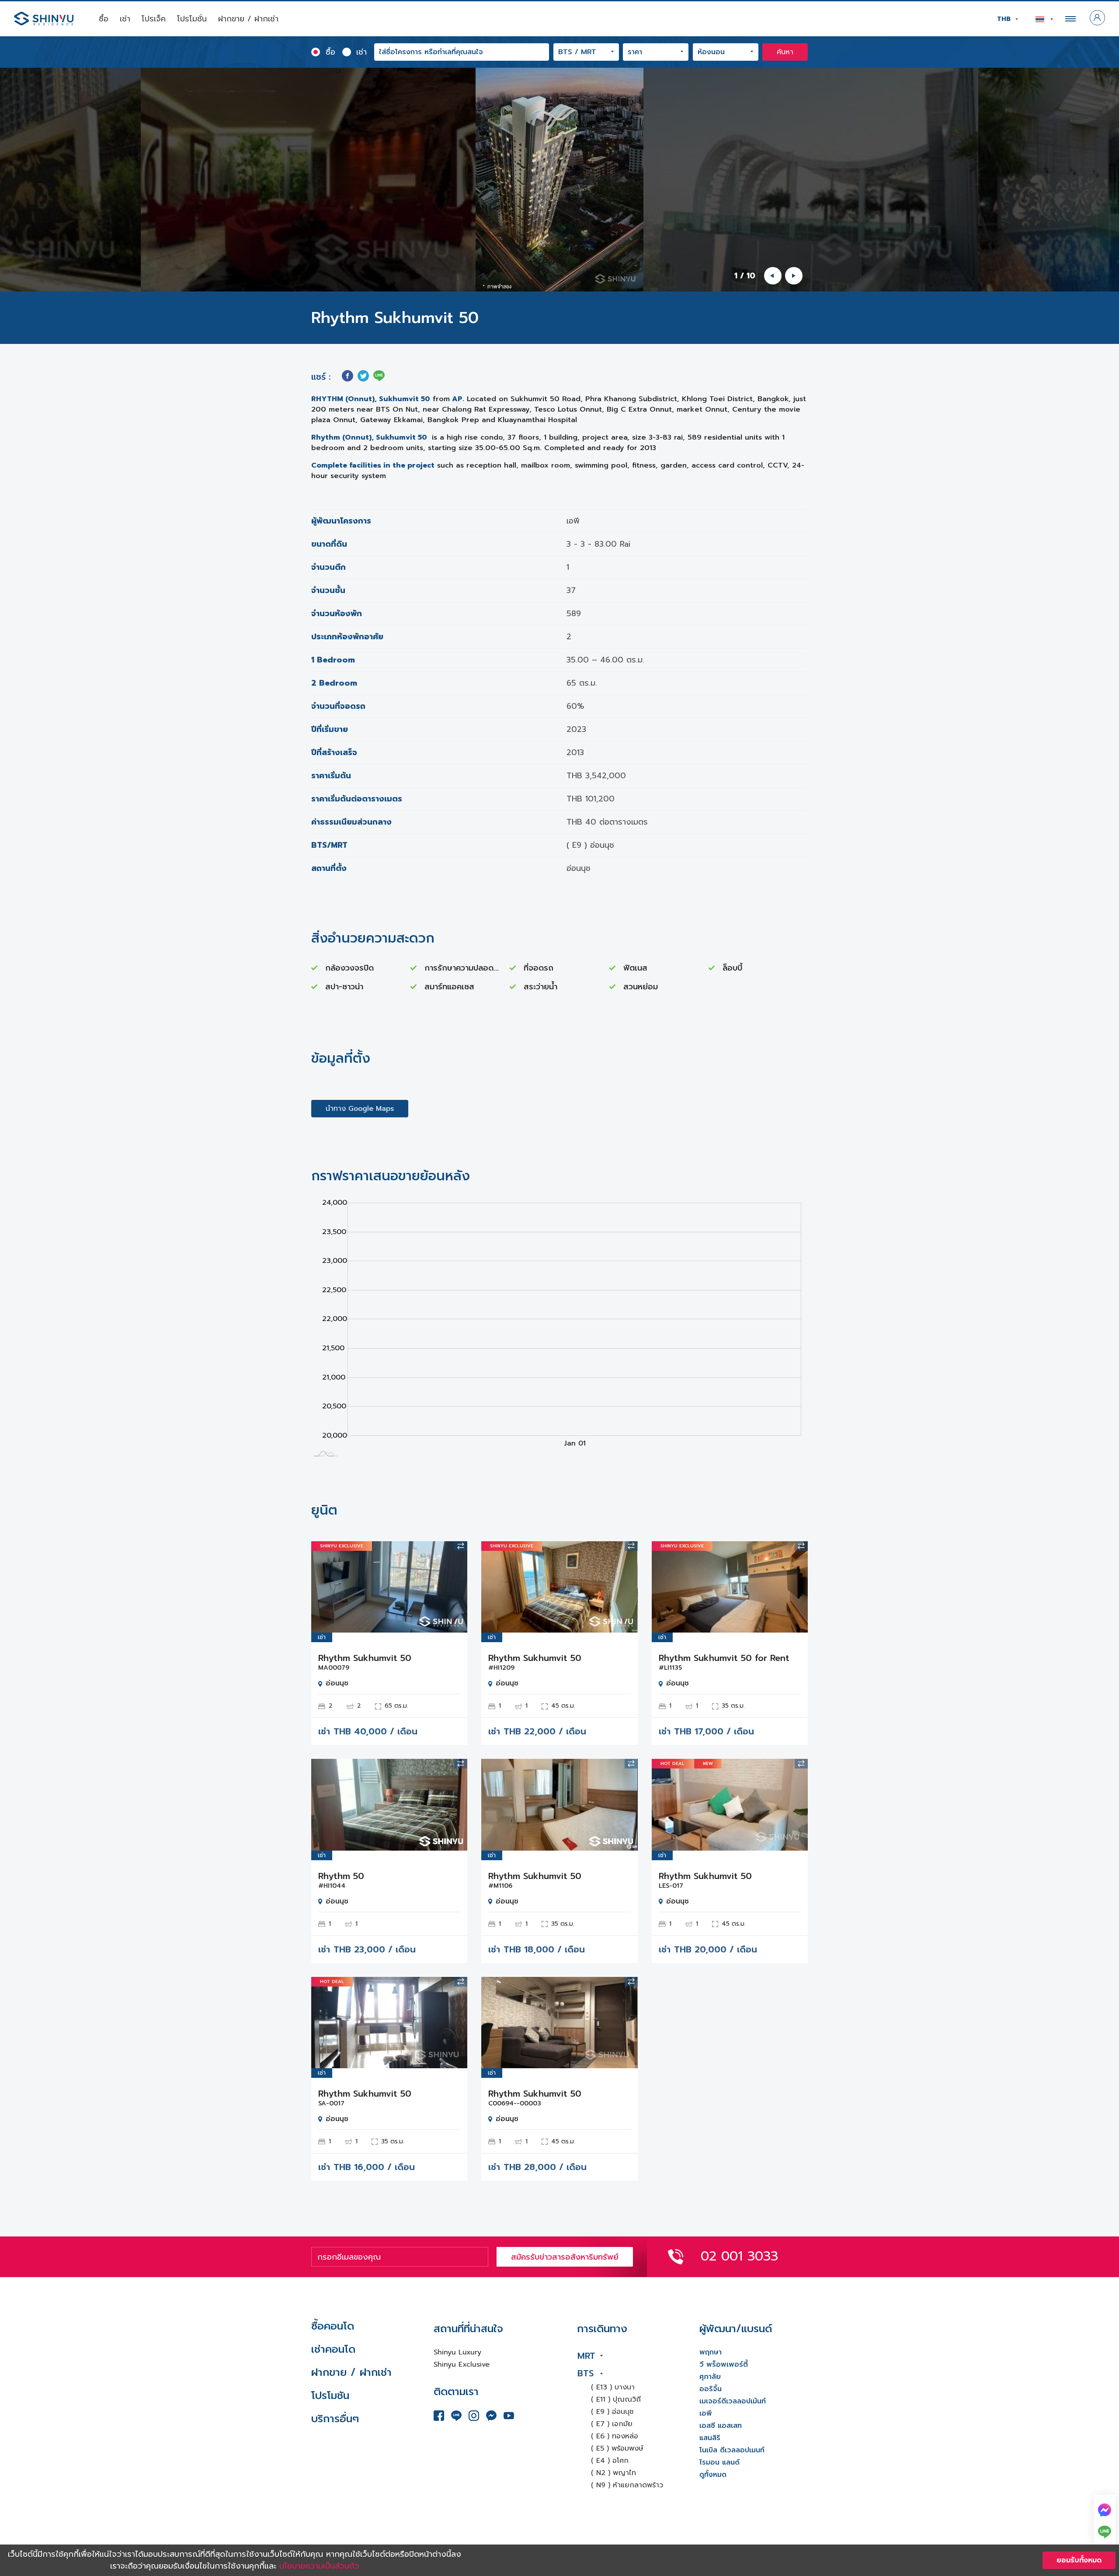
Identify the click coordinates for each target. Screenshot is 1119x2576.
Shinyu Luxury (457, 2352)
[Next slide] (794, 276)
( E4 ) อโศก (610, 2461)
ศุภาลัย (710, 2377)
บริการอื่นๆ (335, 2419)
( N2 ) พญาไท (613, 2473)
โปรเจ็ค (154, 19)
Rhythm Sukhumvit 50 (365, 1658)
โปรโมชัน (330, 2396)
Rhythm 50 (341, 1876)
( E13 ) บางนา (613, 2387)
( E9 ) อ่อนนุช (612, 2412)
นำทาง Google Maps (360, 1109)
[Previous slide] (773, 276)
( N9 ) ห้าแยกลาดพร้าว (627, 2485)
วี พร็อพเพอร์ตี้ (724, 2365)
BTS (586, 2373)
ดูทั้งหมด (713, 2475)
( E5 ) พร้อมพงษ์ (617, 2448)
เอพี (706, 2413)
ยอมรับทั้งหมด (1079, 2560)
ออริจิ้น (711, 2389)
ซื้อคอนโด (333, 2326)
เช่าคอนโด (333, 2349)
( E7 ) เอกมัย (612, 2424)
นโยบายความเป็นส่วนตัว (319, 2566)
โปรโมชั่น (192, 19)
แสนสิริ (710, 2438)
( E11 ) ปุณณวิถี (616, 2399)
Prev (324, 1587)
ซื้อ (104, 19)
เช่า (125, 19)
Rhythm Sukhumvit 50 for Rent (724, 1658)
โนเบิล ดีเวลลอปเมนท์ (732, 2450)
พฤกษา (711, 2352)
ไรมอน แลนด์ (719, 2462)
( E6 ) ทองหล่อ (615, 2436)
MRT (586, 2356)
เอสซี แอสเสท (721, 2426)
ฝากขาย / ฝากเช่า (248, 19)
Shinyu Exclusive (462, 2365)
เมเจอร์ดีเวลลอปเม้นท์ (733, 2401)
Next (454, 1587)
